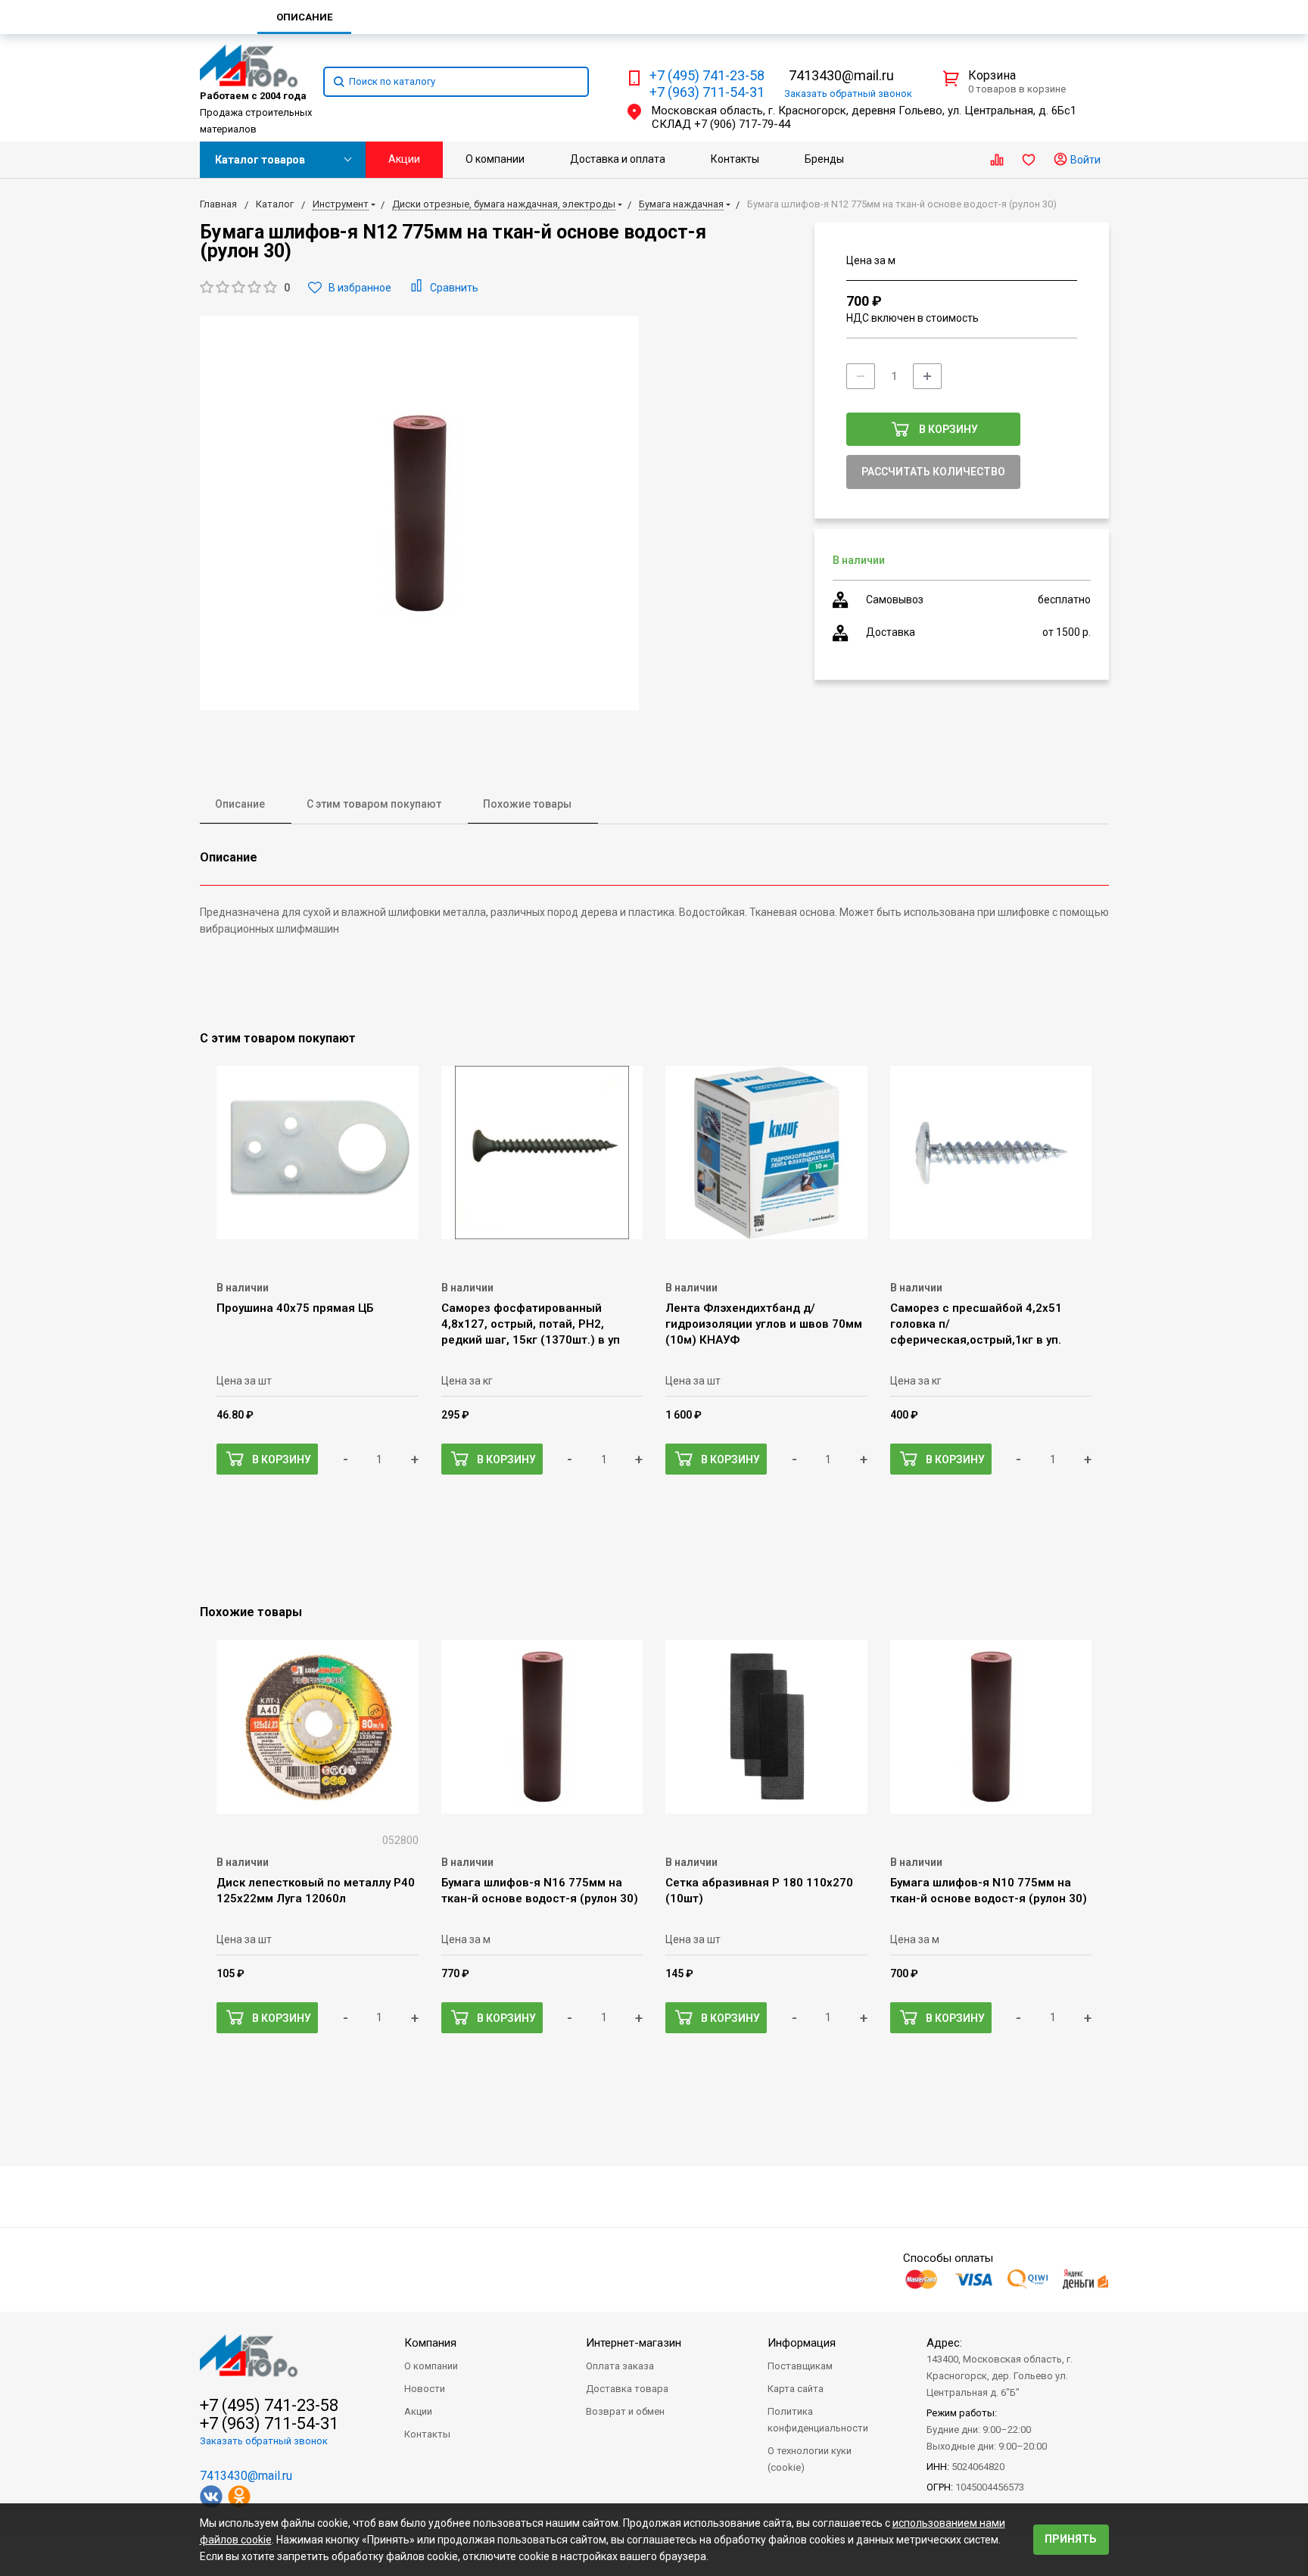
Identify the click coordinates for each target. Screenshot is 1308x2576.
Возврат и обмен (625, 2411)
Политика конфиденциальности (818, 2420)
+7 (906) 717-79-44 (742, 124)
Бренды (824, 159)
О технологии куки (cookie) (810, 2459)
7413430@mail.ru (841, 75)
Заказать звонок (848, 93)
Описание (240, 804)
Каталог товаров (260, 160)
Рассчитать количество (933, 472)
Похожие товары (527, 804)
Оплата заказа (620, 2366)
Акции (404, 159)
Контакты (735, 159)
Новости (425, 2389)
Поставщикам (800, 2366)
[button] (245, 288)
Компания (430, 2343)
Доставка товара (627, 2389)
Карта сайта (796, 2389)
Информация (802, 2343)
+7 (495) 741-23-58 (707, 76)
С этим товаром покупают (374, 804)
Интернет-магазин (634, 2343)
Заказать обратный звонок (264, 2441)
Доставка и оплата (618, 159)
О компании (495, 159)
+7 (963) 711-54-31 (707, 92)
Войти (1084, 160)
